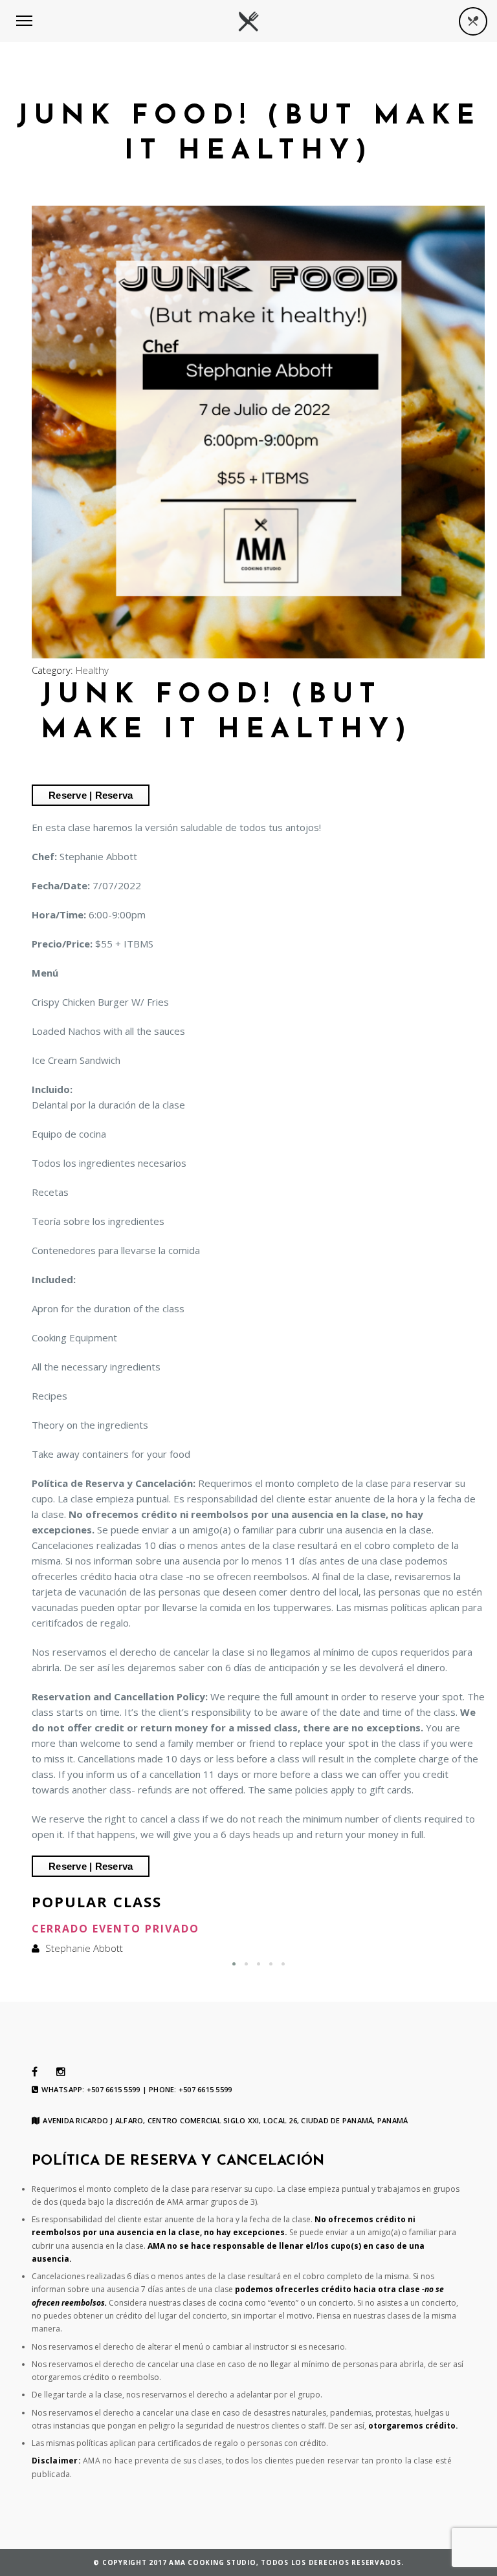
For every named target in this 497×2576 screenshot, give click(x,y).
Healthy (92, 670)
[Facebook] (35, 2072)
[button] (234, 1964)
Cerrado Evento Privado (116, 1929)
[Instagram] (61, 2072)
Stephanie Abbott (84, 1948)
